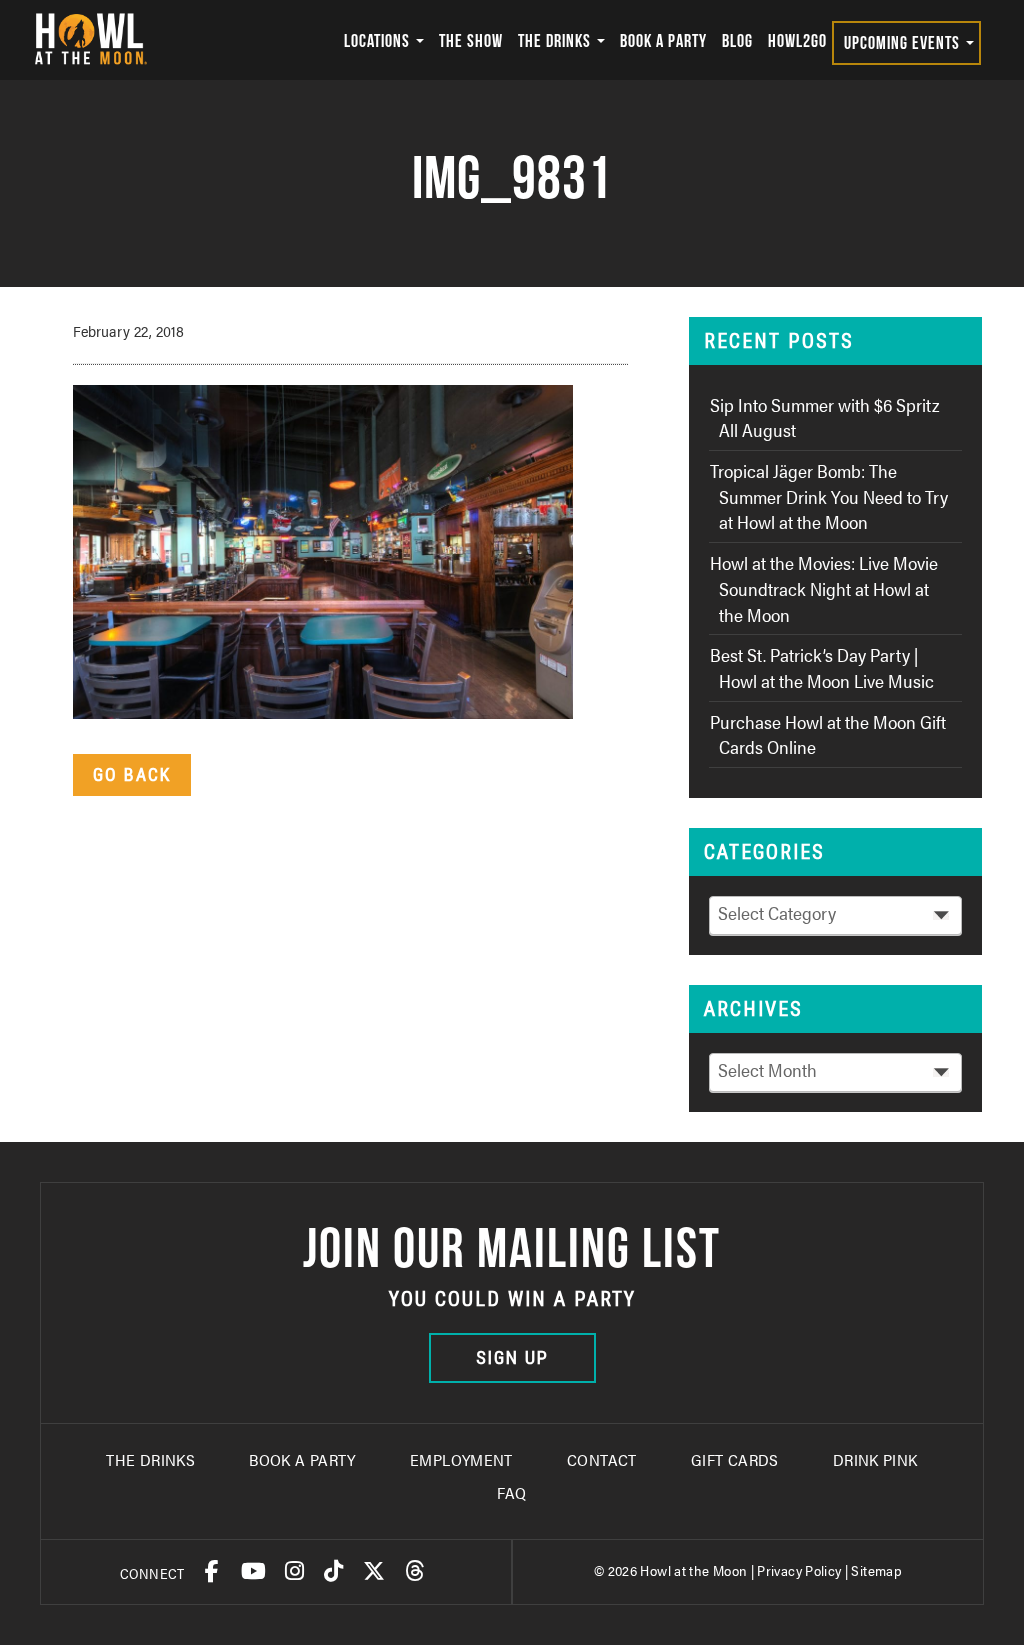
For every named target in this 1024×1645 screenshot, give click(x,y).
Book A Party (302, 1459)
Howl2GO (797, 40)
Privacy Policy (799, 1570)
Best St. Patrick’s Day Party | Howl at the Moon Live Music (822, 667)
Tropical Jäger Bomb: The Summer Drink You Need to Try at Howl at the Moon (829, 496)
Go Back (132, 774)
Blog (737, 40)
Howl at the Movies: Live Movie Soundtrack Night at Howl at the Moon (824, 588)
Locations (379, 40)
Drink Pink (875, 1459)
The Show (471, 40)
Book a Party (663, 40)
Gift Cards (735, 1459)
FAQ (511, 1492)
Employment (461, 1459)
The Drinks (556, 40)
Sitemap (876, 1570)
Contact (602, 1459)
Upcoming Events (904, 42)
